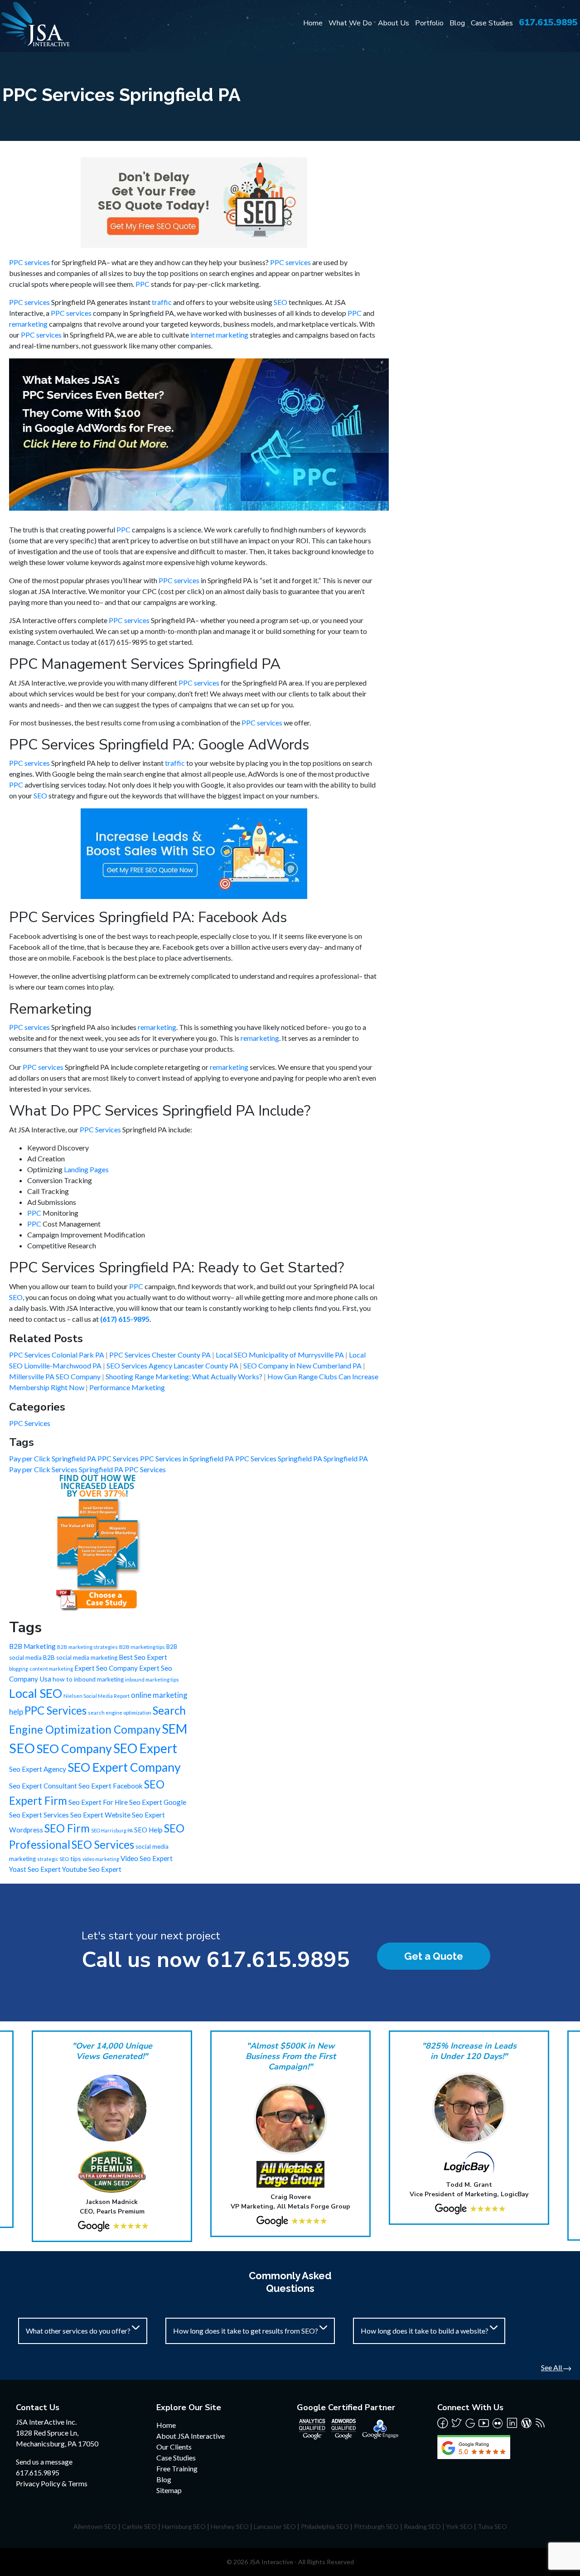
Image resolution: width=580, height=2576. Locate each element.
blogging (19, 1669)
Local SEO (36, 1693)
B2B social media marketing (80, 1658)
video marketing (101, 1859)
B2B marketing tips (142, 1647)
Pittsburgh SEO (376, 2526)
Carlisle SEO (139, 2526)
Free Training (177, 2468)
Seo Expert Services (39, 1815)
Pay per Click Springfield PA (53, 1458)
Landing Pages (86, 1169)
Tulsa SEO (492, 2526)
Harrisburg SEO (184, 2526)
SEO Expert (145, 1748)
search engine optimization (120, 1713)
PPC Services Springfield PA (279, 1458)
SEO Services (103, 1844)
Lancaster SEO (275, 2526)
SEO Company (74, 1749)
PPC (143, 284)
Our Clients (174, 2447)
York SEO (459, 2526)
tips (76, 1858)
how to (63, 1679)
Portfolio (429, 23)
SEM (174, 1729)
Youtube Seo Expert (92, 1869)
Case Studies (492, 23)
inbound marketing (99, 1679)
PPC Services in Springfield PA (188, 1458)
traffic (162, 302)
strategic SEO (53, 1859)
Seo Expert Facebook (111, 1786)
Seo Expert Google (158, 1802)
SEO (280, 302)
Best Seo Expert (143, 1657)
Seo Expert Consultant (43, 1786)
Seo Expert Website (100, 1815)
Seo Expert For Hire (98, 1802)
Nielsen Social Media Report (97, 1696)
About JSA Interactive (191, 2436)
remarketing (28, 324)
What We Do (350, 23)
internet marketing (219, 335)
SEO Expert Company (124, 1767)
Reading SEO (422, 2526)
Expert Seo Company (106, 1668)
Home (313, 23)
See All (552, 2367)
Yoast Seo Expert (35, 1869)
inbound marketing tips (152, 1679)
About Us (394, 23)
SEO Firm (67, 1828)
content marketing (51, 1669)
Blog (457, 23)
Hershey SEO (230, 2526)
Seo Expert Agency (38, 1769)
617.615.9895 (548, 22)
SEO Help (148, 1830)
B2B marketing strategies (87, 1647)
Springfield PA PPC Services (122, 1469)
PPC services (29, 262)
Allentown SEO (95, 2526)
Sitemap (169, 2490)
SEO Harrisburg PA (112, 1830)
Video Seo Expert (147, 1858)
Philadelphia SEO (325, 2526)
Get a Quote (434, 1956)
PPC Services (100, 1129)
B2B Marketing (32, 1646)
